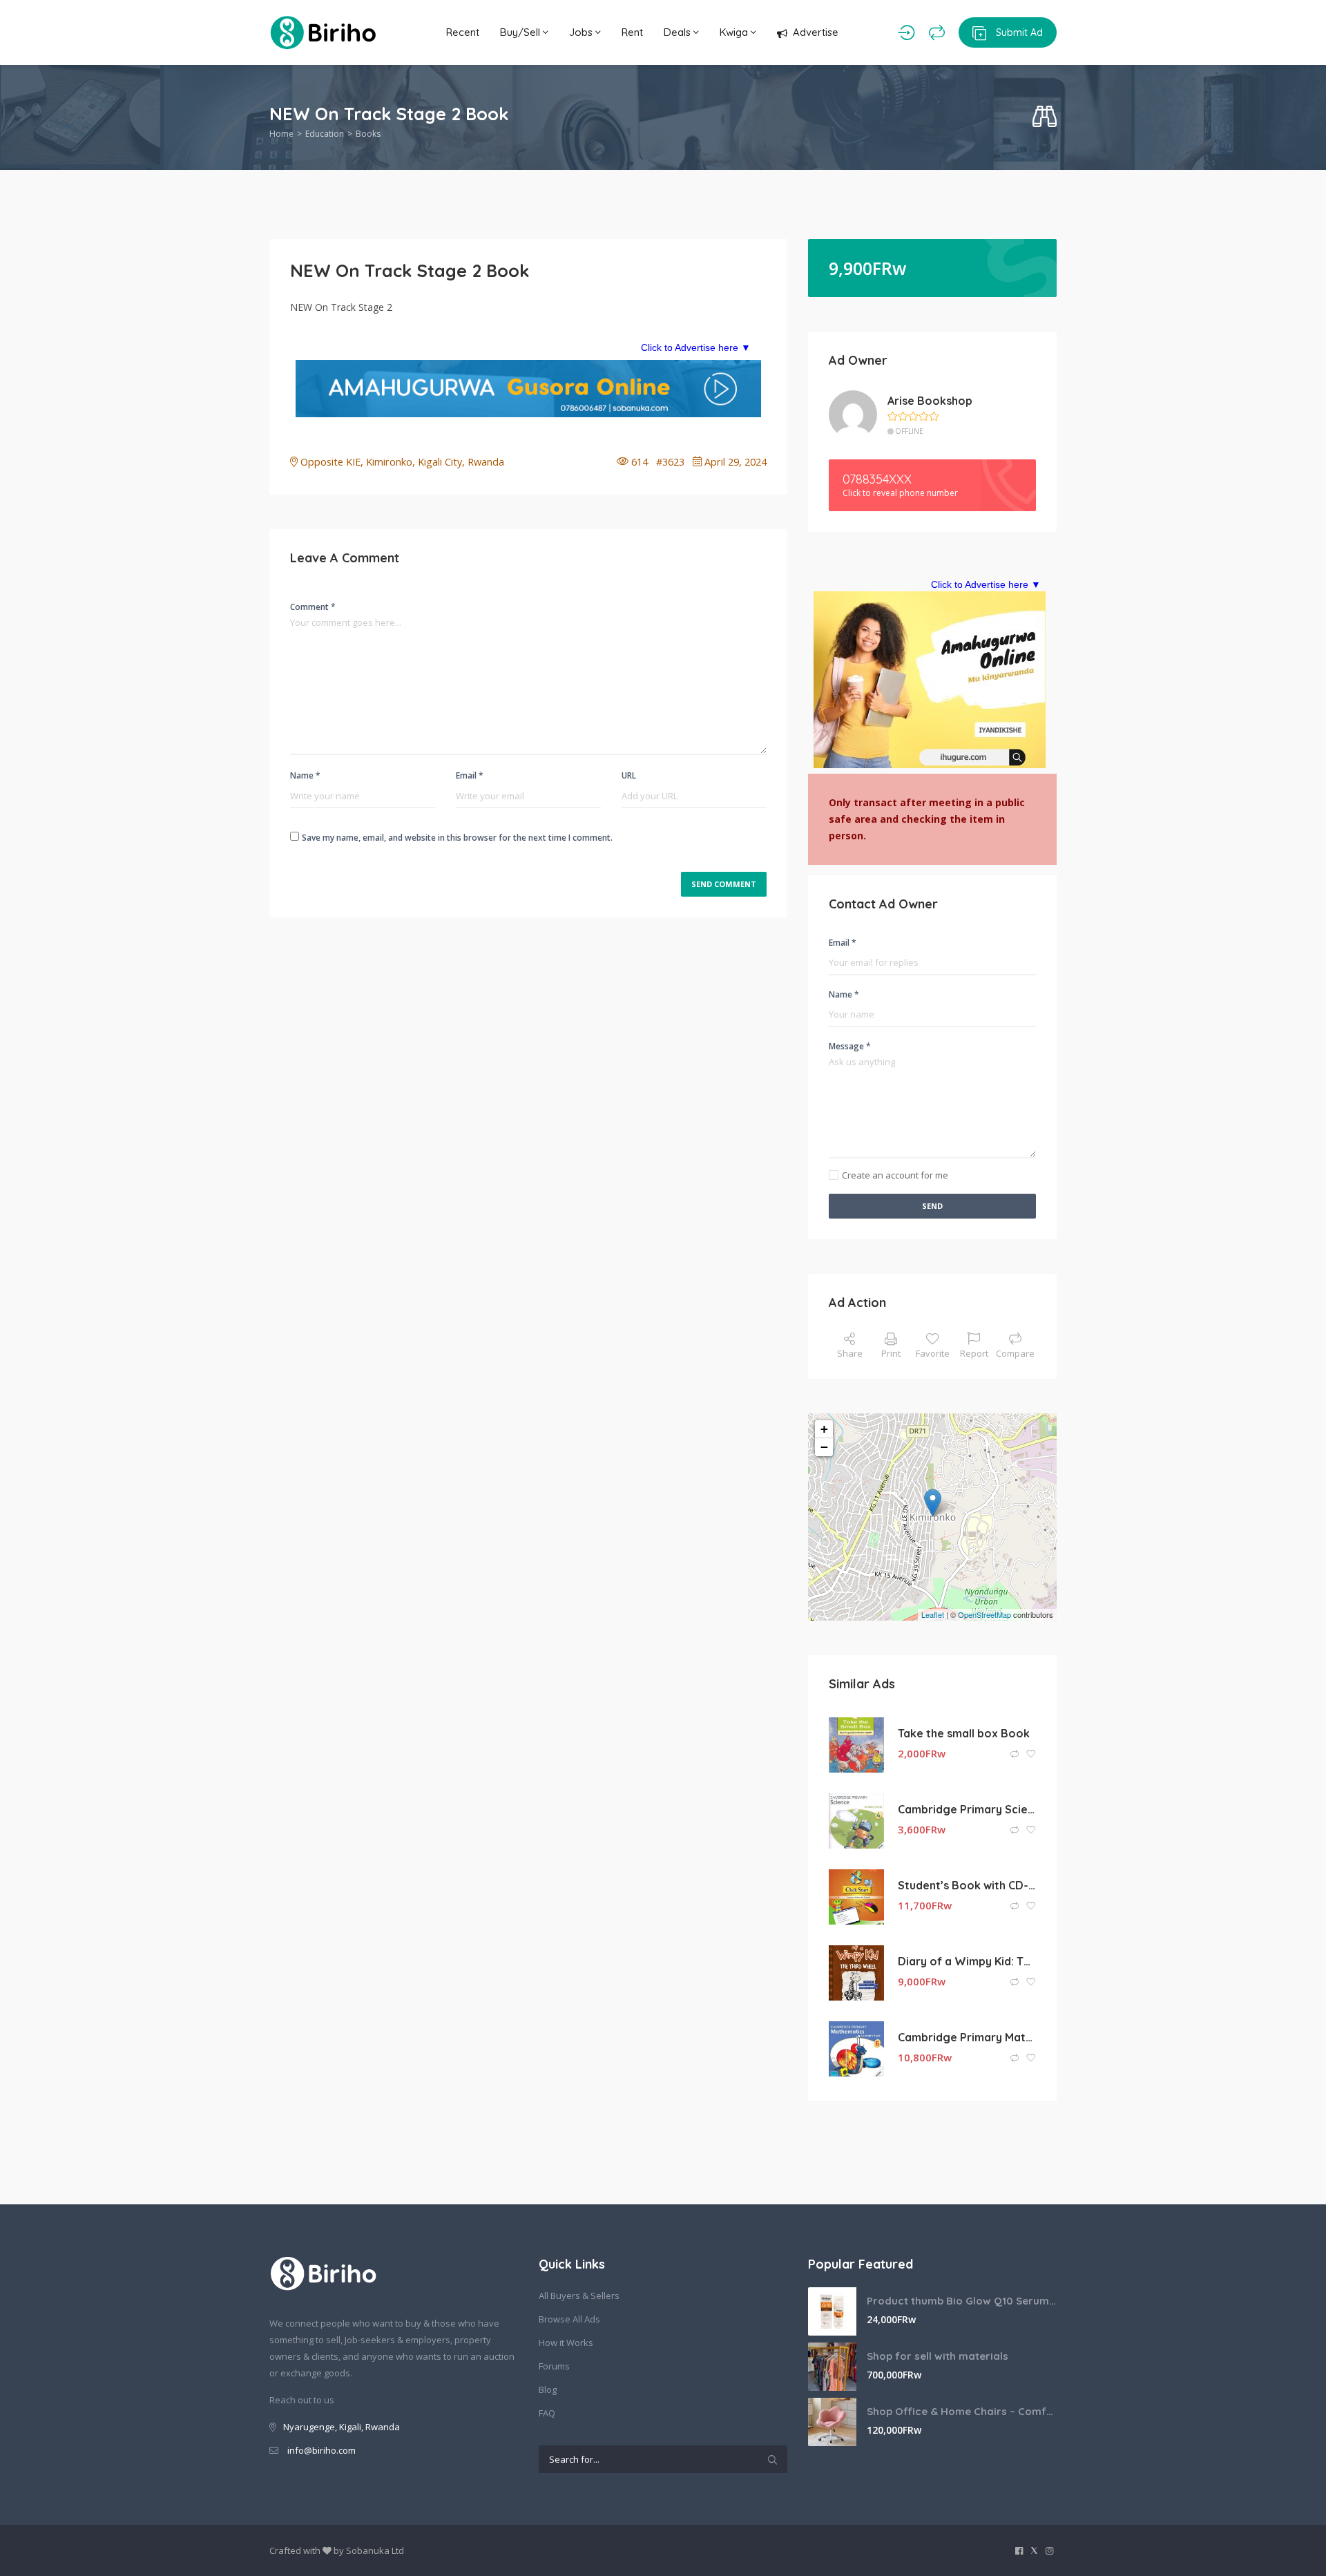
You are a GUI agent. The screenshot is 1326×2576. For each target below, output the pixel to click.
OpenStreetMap (984, 1614)
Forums (554, 2366)
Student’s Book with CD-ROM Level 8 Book (967, 1885)
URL (629, 775)
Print (891, 1353)
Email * (470, 775)
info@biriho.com (321, 2450)
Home (281, 134)
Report (974, 1353)
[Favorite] (1031, 1754)
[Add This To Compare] (1016, 1754)
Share (850, 1353)
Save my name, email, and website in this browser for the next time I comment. (457, 838)
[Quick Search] (1045, 117)
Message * (850, 1046)
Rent (632, 32)
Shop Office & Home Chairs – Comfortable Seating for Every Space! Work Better (962, 2411)
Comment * (313, 607)
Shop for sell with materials (938, 2356)
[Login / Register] (906, 32)
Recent (463, 32)
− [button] (824, 1447)
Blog (548, 2389)
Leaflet (933, 1614)
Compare (1015, 1353)
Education (325, 134)
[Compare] (937, 32)
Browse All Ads (569, 2319)
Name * (305, 775)
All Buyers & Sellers (579, 2296)
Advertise (816, 32)
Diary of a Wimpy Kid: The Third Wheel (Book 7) (967, 1961)
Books (368, 134)
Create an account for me (895, 1175)
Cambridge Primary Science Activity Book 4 (967, 1809)
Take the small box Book (964, 1733)
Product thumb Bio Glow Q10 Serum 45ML (962, 2301)
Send (932, 1206)
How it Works (566, 2343)
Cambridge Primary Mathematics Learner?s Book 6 (967, 2037)
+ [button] (824, 1429)
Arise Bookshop (930, 401)
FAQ (547, 2413)
